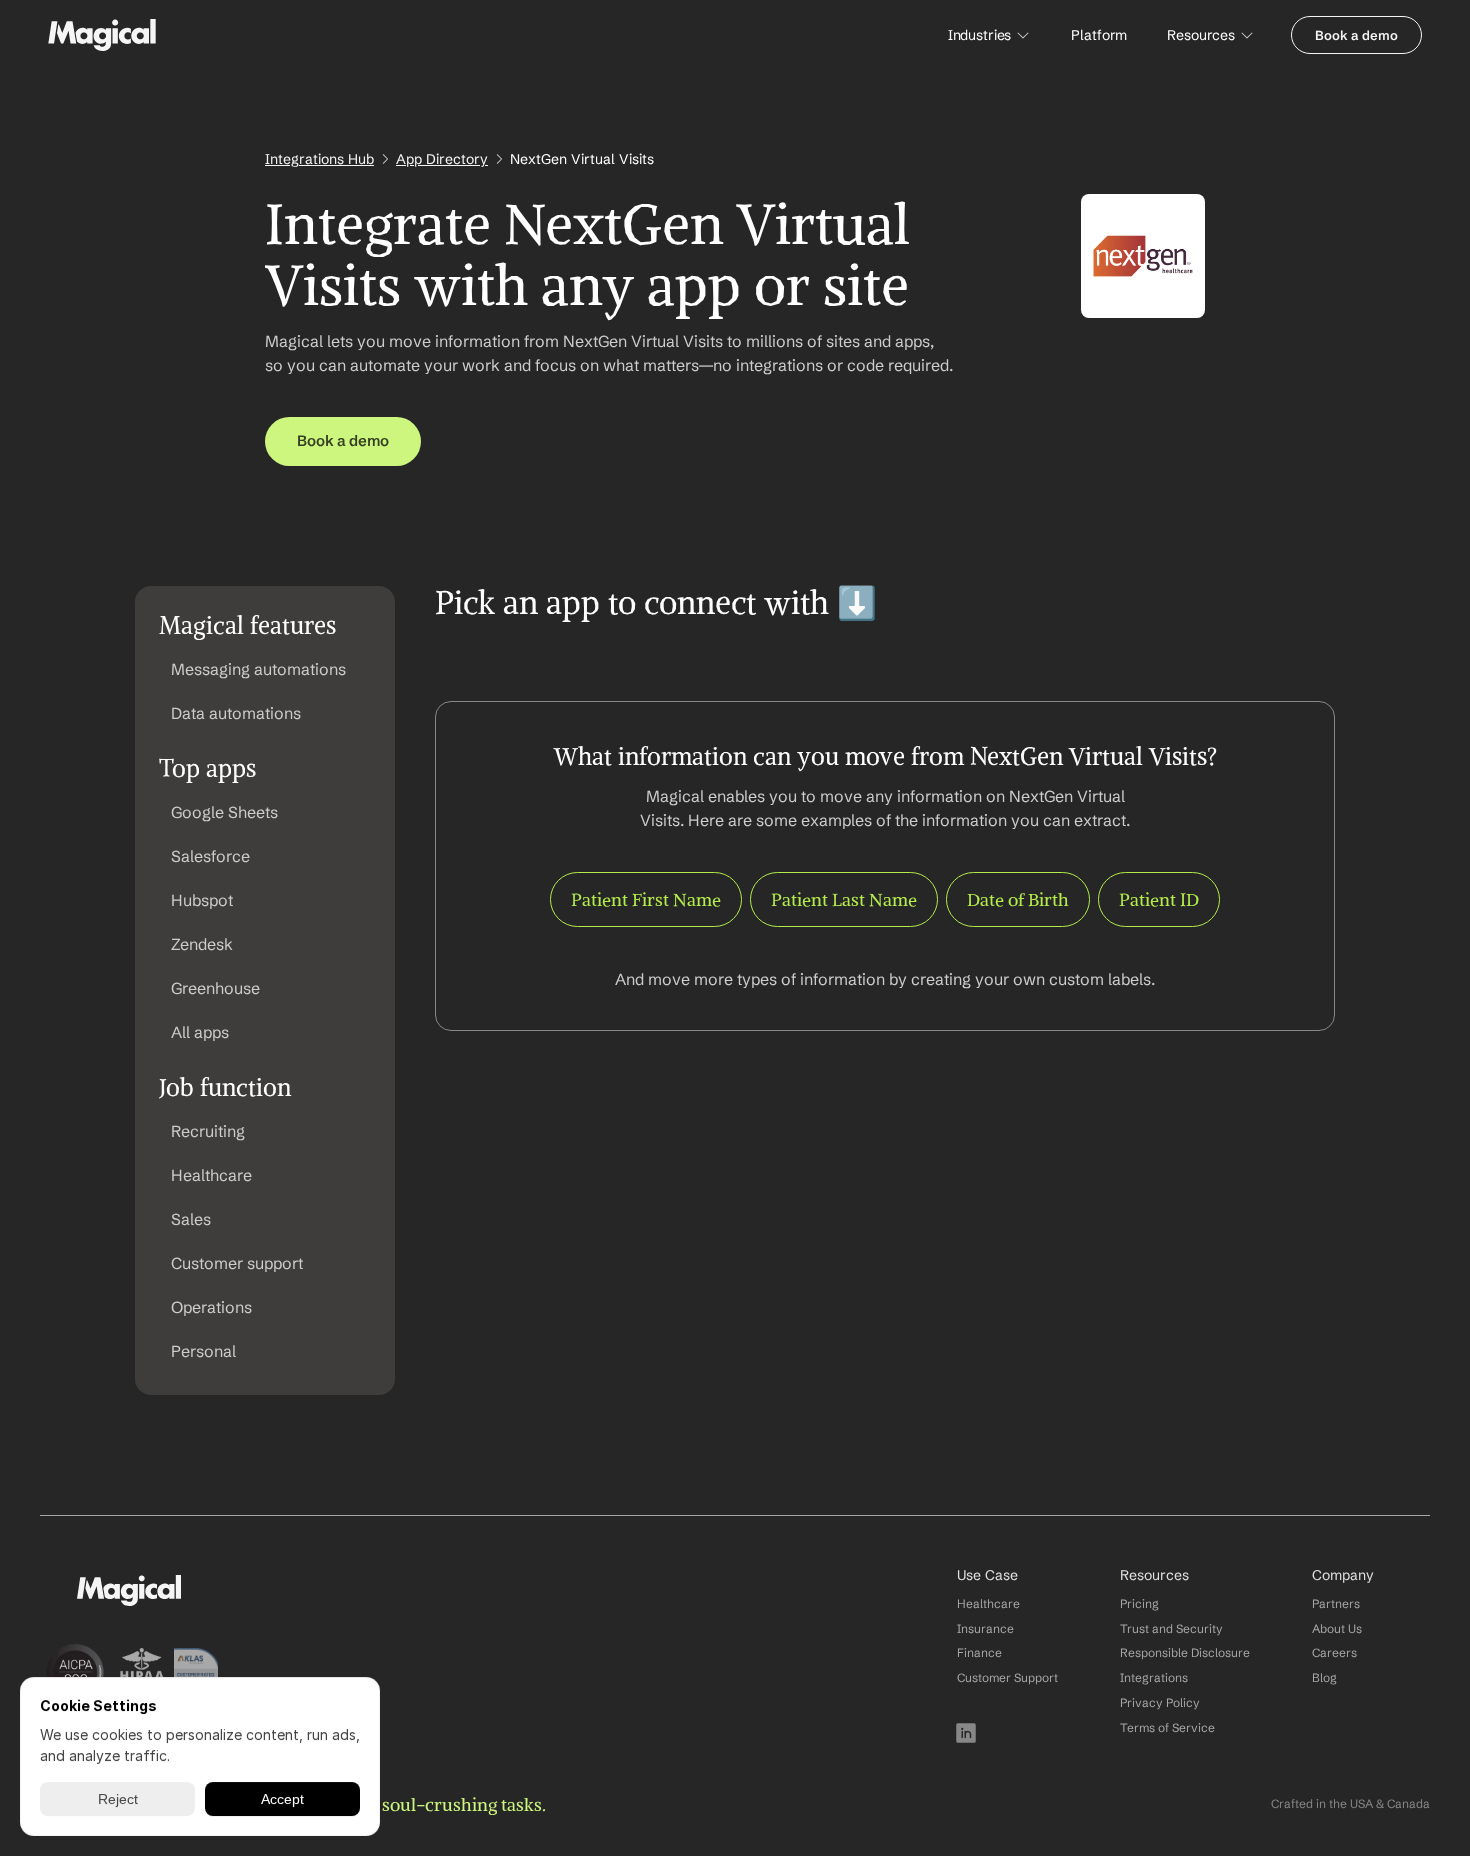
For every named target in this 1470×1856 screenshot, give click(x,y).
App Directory (442, 159)
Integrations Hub (319, 159)
